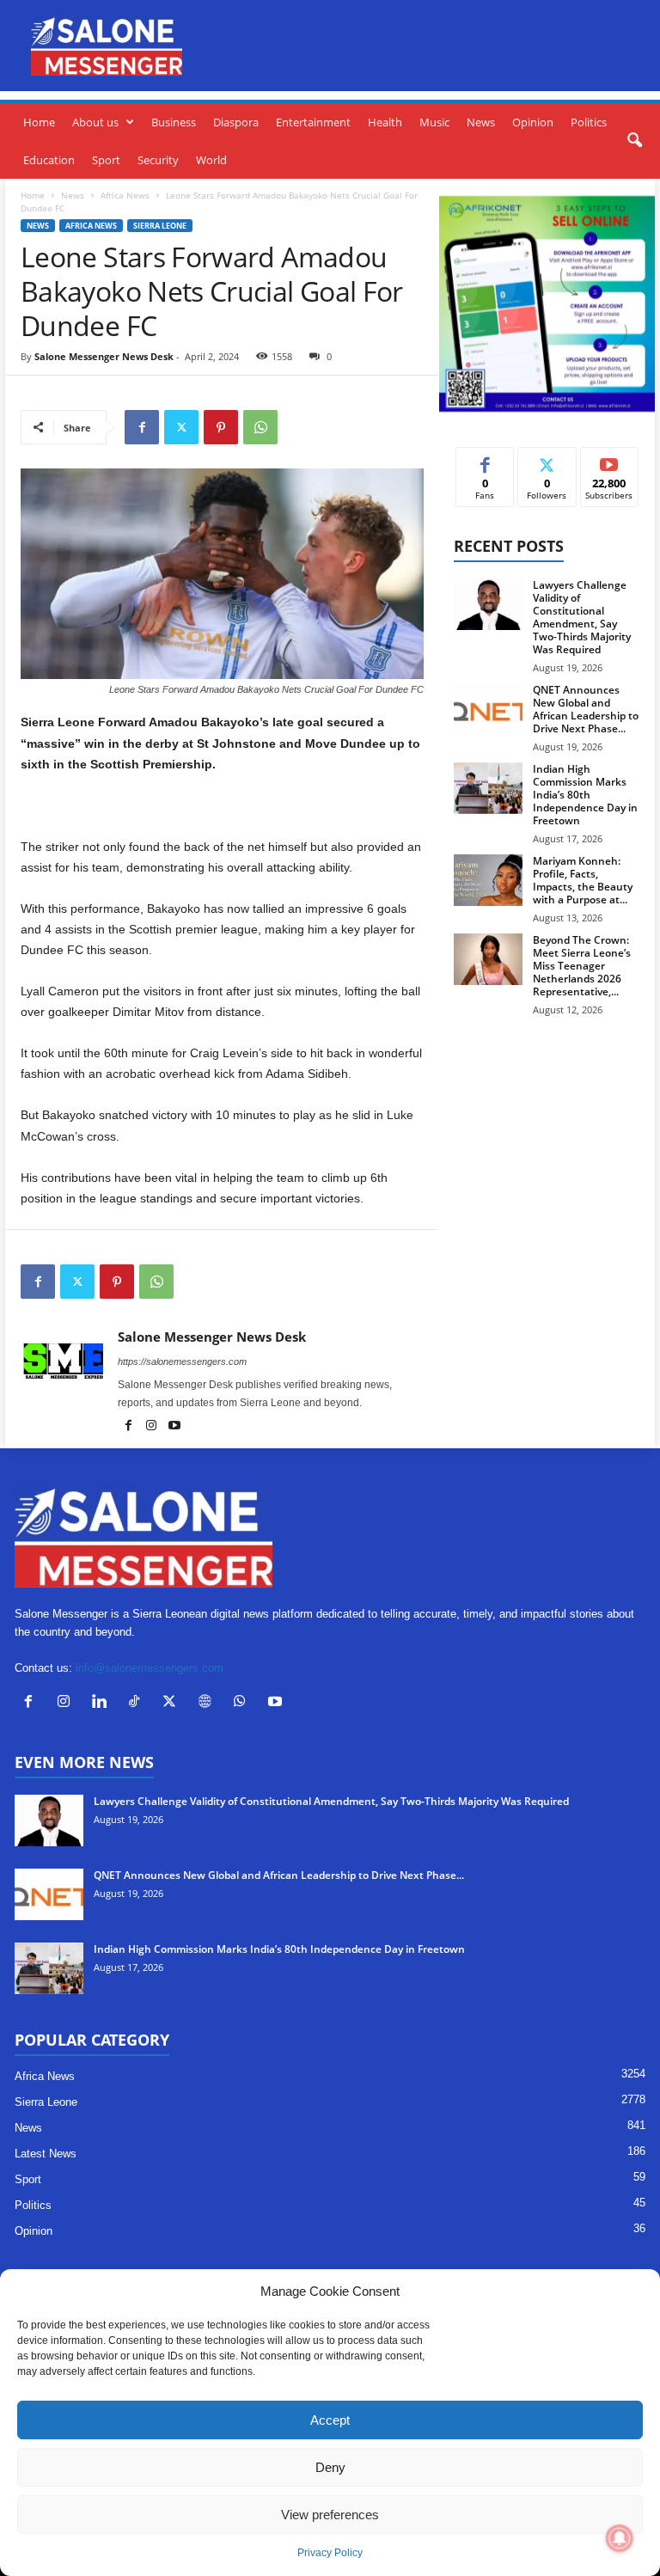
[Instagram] (153, 1427)
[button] (634, 141)
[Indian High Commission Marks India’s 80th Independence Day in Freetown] (488, 788)
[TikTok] (138, 1703)
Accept (330, 2420)
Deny (330, 2467)
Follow (547, 460)
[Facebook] (142, 427)
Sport (106, 160)
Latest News (46, 2154)
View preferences (330, 2515)
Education (49, 160)
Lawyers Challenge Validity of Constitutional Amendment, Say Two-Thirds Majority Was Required (582, 617)
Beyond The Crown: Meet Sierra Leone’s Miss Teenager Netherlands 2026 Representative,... (582, 966)
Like (485, 460)
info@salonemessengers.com (150, 1668)
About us (95, 122)
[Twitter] (181, 427)
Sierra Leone (160, 226)
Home (39, 122)
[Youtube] (174, 1427)
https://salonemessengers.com (182, 1361)
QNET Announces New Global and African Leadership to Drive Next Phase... (586, 709)
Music (434, 122)
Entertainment (313, 122)
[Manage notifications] (620, 2538)
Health (385, 122)
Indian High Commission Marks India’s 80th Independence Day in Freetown (585, 795)
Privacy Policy (330, 2553)
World (211, 160)
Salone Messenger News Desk (104, 356)
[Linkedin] (103, 1703)
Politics (589, 122)
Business (174, 122)
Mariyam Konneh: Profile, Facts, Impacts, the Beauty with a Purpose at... (583, 880)
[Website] (208, 1703)
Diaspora (236, 122)
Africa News (125, 195)
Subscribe (609, 460)
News (481, 122)
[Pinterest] (221, 427)
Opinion (533, 122)
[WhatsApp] (260, 427)
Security (158, 160)
